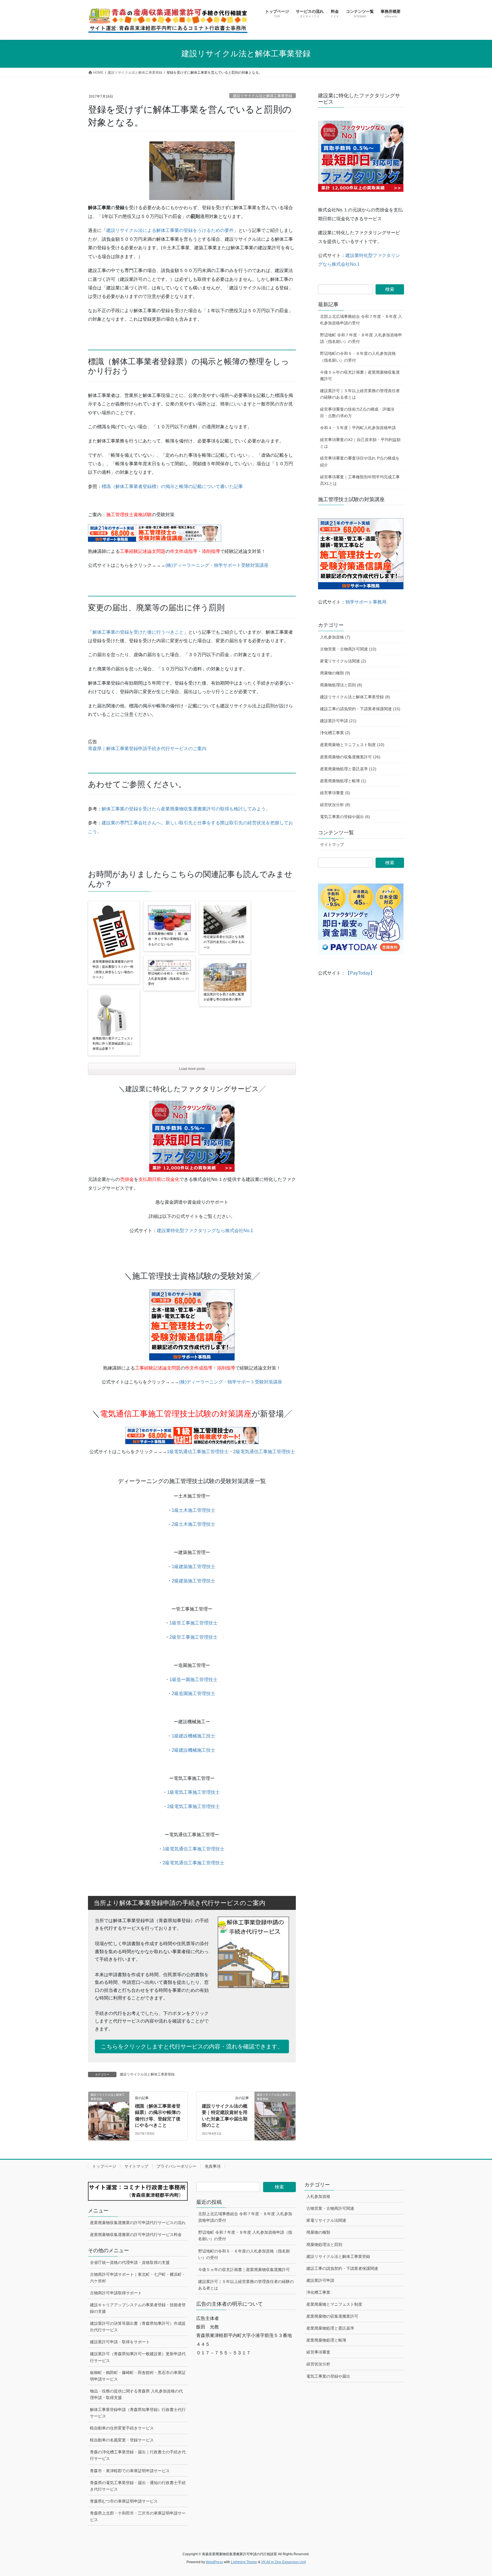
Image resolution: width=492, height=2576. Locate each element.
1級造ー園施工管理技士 (193, 1680)
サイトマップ (332, 845)
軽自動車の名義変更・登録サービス (122, 2440)
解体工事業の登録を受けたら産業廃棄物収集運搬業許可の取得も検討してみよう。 (186, 809)
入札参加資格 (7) (335, 637)
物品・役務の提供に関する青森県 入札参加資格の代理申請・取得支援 (136, 2394)
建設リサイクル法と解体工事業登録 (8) (355, 697)
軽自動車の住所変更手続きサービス (122, 2428)
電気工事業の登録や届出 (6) (345, 817)
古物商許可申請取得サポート (116, 2293)
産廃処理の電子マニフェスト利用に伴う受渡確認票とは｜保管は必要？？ (113, 1043)
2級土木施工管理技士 (193, 1524)
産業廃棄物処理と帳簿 (326, 2340)
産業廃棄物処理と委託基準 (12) (348, 769)
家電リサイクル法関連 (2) (343, 661)
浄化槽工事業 (318, 2292)
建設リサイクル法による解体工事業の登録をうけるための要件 (170, 230)
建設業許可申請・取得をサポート (120, 2342)
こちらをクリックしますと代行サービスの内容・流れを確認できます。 (192, 2046)
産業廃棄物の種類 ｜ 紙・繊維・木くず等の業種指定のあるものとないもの (168, 939)
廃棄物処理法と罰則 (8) (341, 685)
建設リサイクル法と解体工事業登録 (263, 96)
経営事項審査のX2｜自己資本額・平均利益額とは (360, 443)
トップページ (104, 2166)
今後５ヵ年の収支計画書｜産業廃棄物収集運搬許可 (360, 375)
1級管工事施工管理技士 (193, 1623)
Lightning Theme (244, 2562)
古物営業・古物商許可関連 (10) (348, 649)
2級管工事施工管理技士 (193, 1637)
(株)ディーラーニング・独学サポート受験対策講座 (217, 565)
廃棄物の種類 (318, 2232)
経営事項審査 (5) (335, 793)
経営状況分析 (318, 2364)
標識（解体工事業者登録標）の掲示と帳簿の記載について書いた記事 (172, 486)
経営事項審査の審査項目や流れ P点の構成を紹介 (360, 461)
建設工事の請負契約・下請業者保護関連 (342, 2268)
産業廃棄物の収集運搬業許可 (332, 2316)
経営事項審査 (318, 2352)
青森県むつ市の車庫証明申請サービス (124, 2501)
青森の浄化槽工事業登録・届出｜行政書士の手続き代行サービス (138, 2455)
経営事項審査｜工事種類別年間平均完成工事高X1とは (360, 480)
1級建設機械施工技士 (193, 1736)
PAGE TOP (475, 2494)
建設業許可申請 (320, 2280)
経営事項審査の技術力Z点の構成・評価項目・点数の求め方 (357, 412)
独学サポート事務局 (366, 602)
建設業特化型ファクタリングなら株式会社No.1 (205, 1231)
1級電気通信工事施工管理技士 (198, 1452)
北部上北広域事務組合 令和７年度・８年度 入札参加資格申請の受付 (361, 320)
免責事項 (213, 2166)
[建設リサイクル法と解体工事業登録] (109, 2113)
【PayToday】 (360, 973)
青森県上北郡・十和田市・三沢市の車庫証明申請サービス (138, 2516)
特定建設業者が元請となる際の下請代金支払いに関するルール (224, 942)
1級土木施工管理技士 (193, 1510)
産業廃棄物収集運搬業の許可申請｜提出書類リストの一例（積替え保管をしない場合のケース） (113, 969)
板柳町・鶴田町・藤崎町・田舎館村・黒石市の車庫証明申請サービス (138, 2376)
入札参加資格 (318, 2196)
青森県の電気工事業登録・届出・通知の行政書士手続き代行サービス (138, 2486)
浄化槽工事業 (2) (335, 733)
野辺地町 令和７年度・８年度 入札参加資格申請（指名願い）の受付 (361, 338)
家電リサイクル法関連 (326, 2220)
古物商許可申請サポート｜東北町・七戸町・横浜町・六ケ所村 (138, 2278)
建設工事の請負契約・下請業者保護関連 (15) (360, 709)
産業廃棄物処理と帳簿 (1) (343, 781)
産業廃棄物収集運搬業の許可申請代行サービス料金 (136, 2235)
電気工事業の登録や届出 (328, 2376)
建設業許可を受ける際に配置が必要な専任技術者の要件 (224, 997)
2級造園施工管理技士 (193, 1693)
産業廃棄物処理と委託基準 (330, 2328)
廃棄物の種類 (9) (335, 673)
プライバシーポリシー (177, 2166)
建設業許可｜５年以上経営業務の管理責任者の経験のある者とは (360, 394)
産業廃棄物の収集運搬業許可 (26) (350, 757)
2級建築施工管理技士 (193, 1581)
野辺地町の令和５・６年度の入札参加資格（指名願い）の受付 (168, 979)
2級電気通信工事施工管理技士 (264, 1452)
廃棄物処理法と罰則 (324, 2245)
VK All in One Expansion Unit (283, 2562)
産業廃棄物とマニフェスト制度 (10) (352, 745)
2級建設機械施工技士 (193, 1750)
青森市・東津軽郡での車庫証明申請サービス (130, 2471)
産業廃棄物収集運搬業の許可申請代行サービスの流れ (138, 2223)
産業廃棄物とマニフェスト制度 (334, 2304)
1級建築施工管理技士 (193, 1567)
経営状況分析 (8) (335, 805)
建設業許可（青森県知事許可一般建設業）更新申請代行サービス (138, 2357)
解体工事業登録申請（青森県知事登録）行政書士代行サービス (138, 2413)
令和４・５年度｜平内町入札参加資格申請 (358, 428)
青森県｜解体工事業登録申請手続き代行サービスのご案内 (147, 748)
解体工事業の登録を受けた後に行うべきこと (138, 632)
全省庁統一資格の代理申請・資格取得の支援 (130, 2262)
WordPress (214, 2562)
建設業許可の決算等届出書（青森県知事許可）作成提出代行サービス (138, 2327)
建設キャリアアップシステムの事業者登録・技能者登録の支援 (138, 2308)
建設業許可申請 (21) (338, 721)
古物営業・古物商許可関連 (330, 2208)
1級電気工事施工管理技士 (193, 1792)
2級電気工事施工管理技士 (193, 1806)
